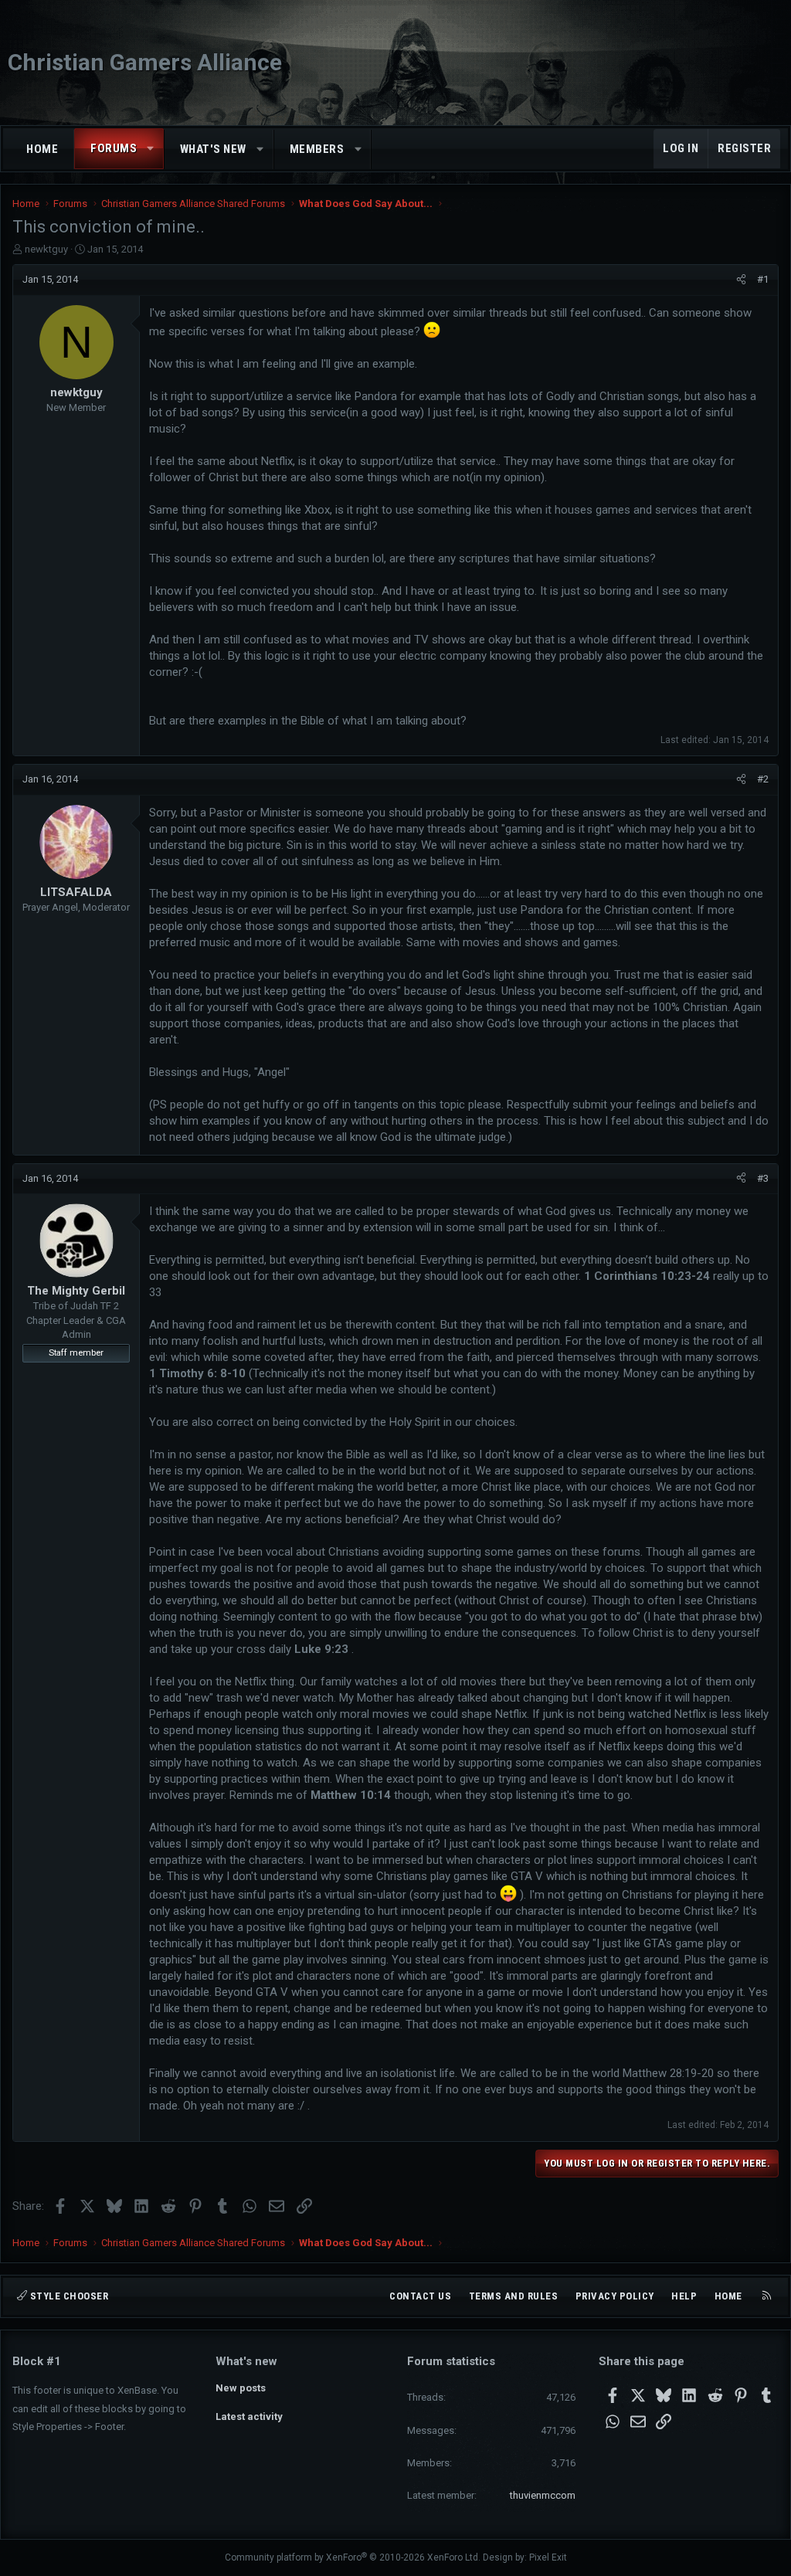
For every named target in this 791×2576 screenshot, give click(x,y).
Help (684, 2296)
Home (42, 149)
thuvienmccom (543, 2495)
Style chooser (68, 2296)
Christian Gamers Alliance (145, 62)
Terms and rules (514, 2296)
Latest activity (249, 2416)
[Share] (741, 280)
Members (317, 149)
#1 (763, 279)
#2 (763, 779)
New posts (241, 2388)
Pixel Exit (548, 2557)
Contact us (420, 2296)
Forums (114, 148)
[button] (151, 149)
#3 (763, 1178)
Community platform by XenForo (353, 2557)
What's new (213, 149)
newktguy (46, 249)
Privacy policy (615, 2296)
